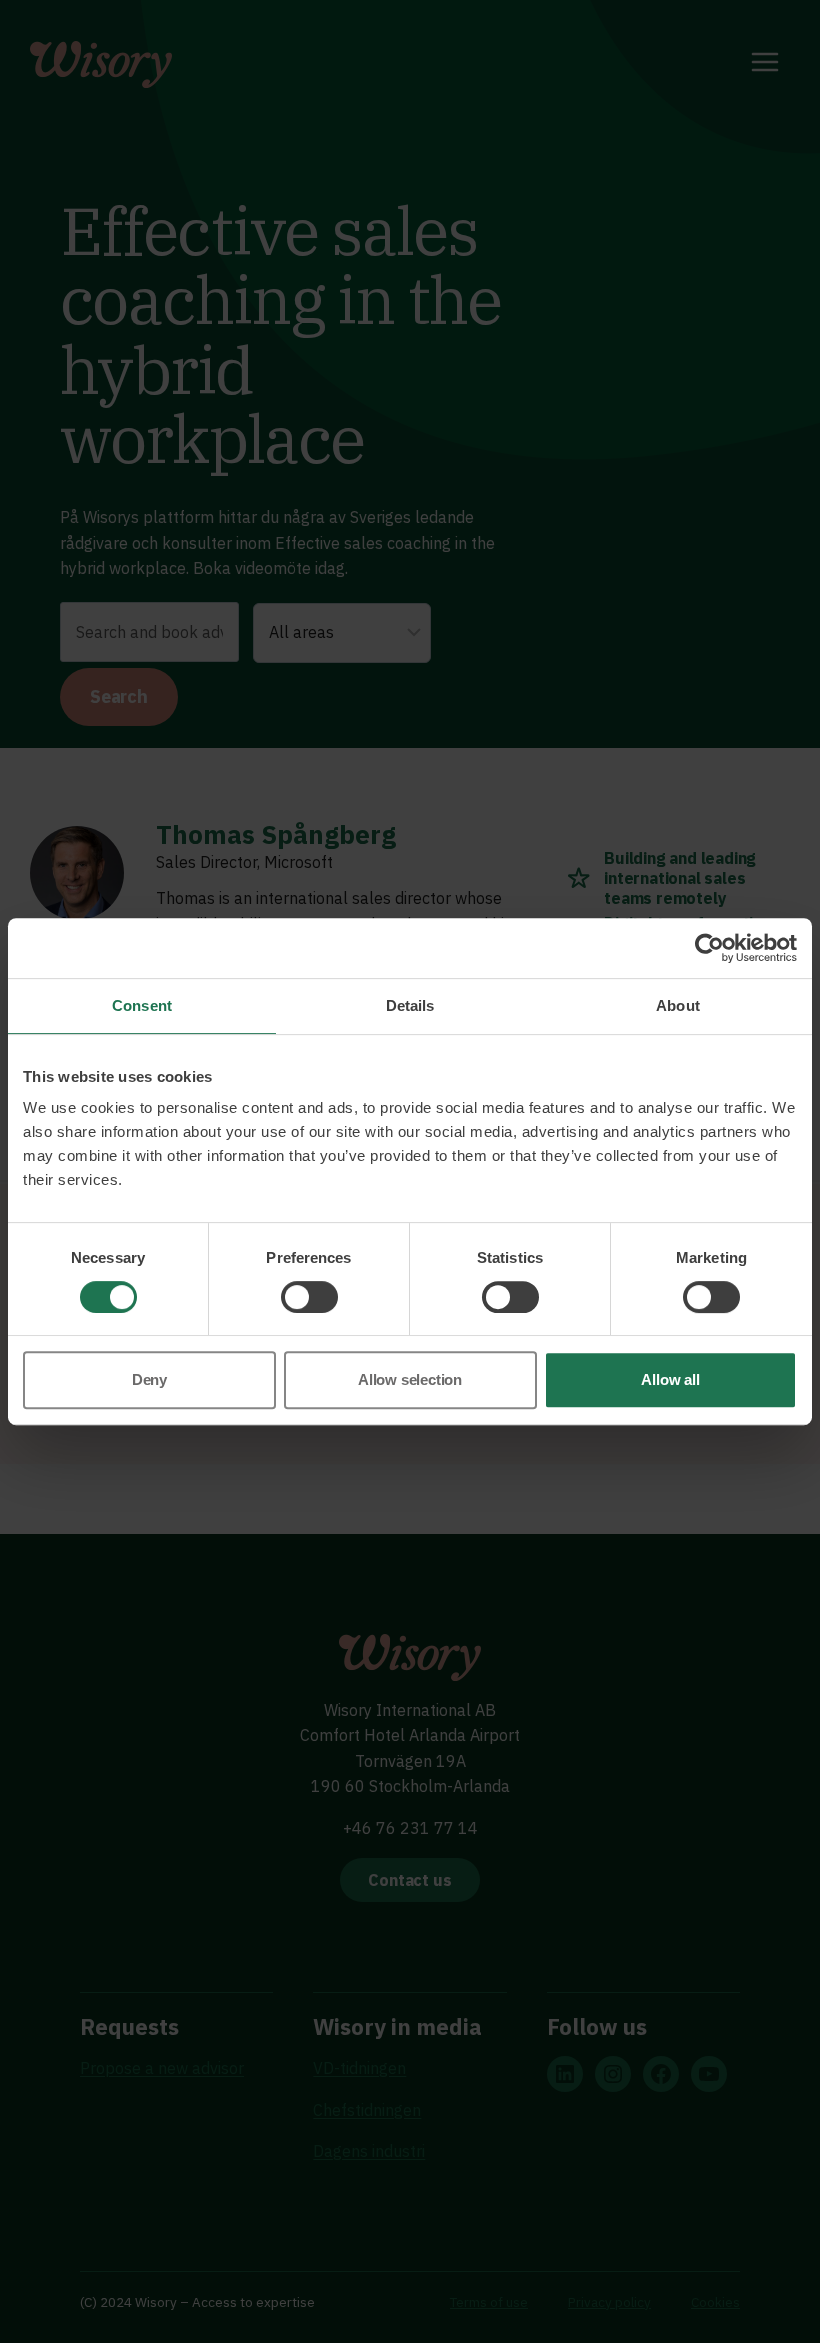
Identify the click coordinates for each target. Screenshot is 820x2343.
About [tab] (678, 1005)
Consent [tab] (142, 1005)
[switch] (309, 1297)
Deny (149, 1379)
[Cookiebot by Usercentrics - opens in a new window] (709, 948)
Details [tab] (410, 1005)
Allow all (670, 1379)
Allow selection (410, 1379)
